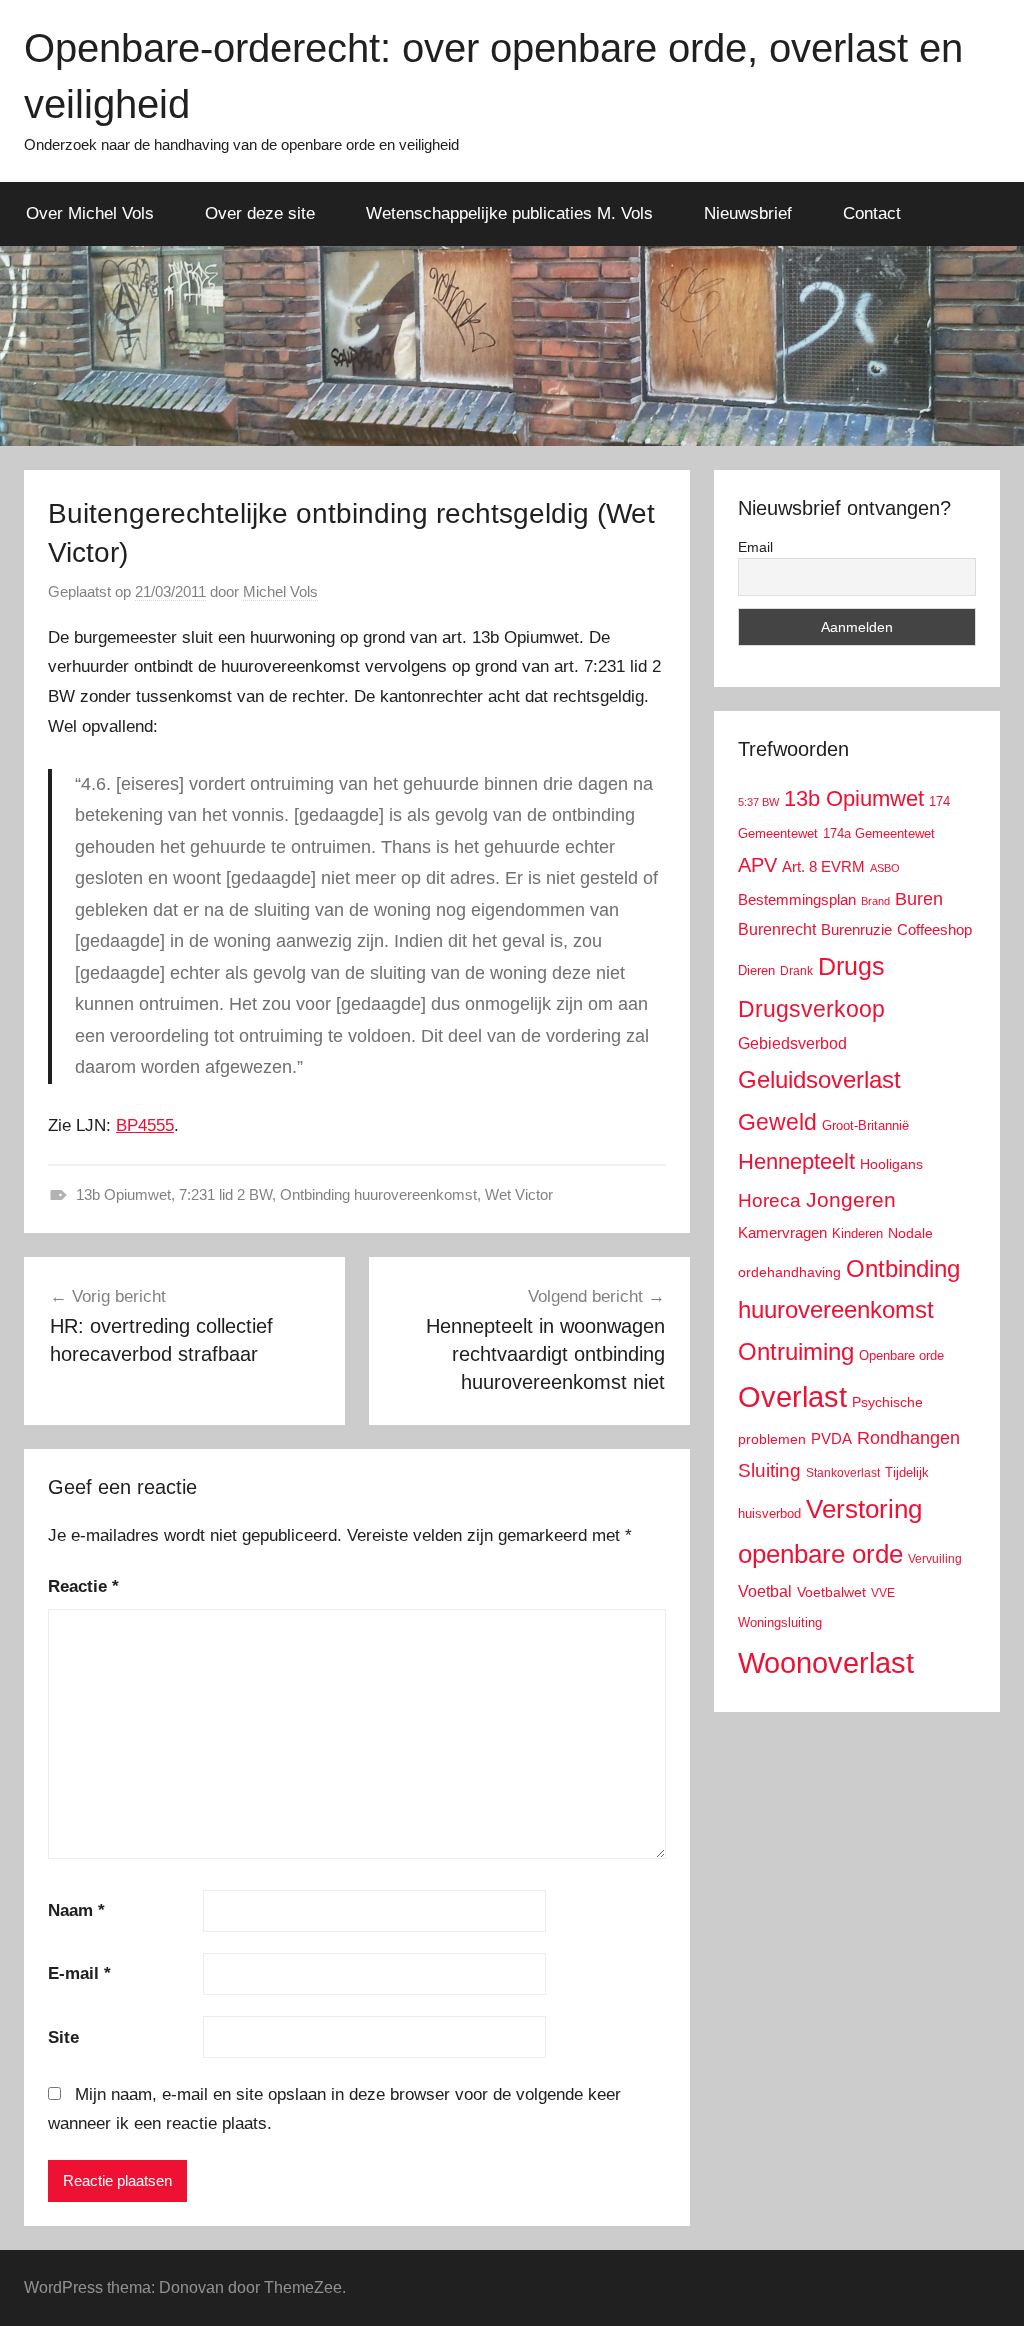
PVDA (831, 1438)
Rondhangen (908, 1438)
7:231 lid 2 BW (225, 1194)
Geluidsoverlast (819, 1079)
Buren (919, 899)
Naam (76, 1910)
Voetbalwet (831, 1592)
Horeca (769, 1200)
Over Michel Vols (90, 213)
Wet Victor (519, 1194)
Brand (875, 901)
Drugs (851, 966)
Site (63, 2037)
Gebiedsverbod (792, 1043)
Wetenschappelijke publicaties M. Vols (509, 213)
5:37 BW (758, 802)
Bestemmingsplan (797, 899)
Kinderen (857, 1233)
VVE (883, 1593)
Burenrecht (777, 929)
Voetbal (765, 1591)
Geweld (777, 1122)
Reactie (83, 1586)
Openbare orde (901, 1356)
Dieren (756, 970)
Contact (872, 213)
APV (757, 865)
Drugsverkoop (811, 1009)
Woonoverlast (826, 1662)
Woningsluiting (780, 1623)
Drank (796, 970)
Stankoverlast (843, 1473)
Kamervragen (782, 1232)
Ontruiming (796, 1351)
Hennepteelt (796, 1161)
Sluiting (769, 1470)
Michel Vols (280, 591)
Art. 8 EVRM (823, 866)
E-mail (79, 1973)
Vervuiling (935, 1559)
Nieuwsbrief (748, 213)
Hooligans (891, 1164)
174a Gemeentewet (879, 833)
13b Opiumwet (123, 1194)
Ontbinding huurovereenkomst (378, 1194)
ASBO (885, 868)
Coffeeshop (934, 929)
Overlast (792, 1397)
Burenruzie (856, 929)
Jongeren (851, 1199)
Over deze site (260, 213)
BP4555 (145, 1125)
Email (755, 547)
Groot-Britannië (865, 1125)
